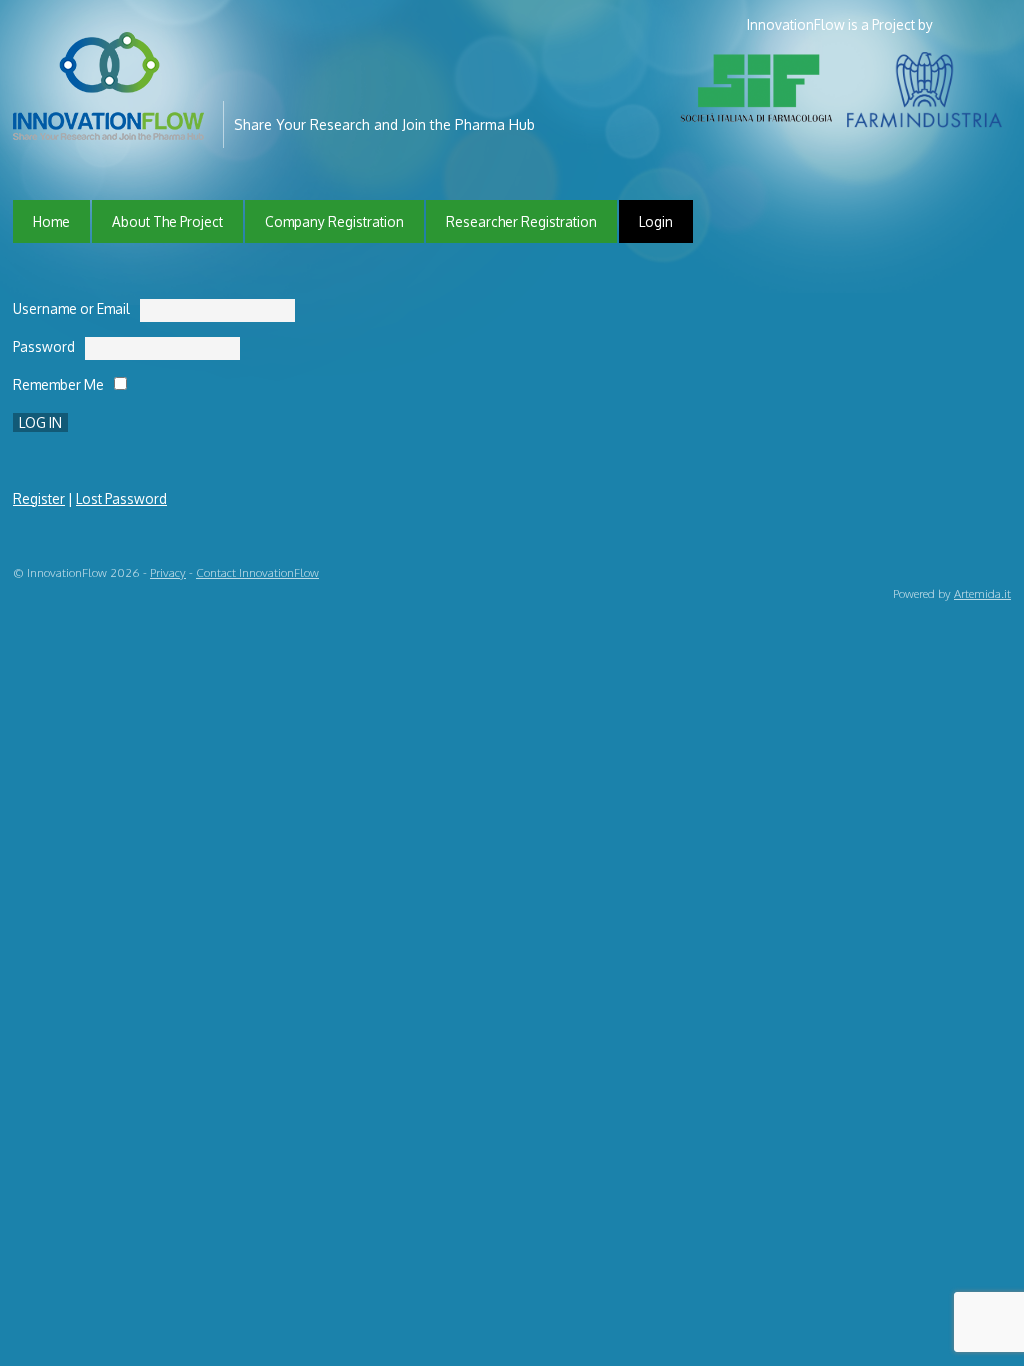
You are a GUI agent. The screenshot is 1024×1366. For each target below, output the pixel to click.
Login (656, 221)
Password (44, 346)
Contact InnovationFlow (257, 572)
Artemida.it (982, 593)
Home (51, 221)
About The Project (167, 221)
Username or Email (71, 308)
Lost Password (121, 498)
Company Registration (334, 221)
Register (39, 498)
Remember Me (58, 384)
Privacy (168, 572)
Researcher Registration (521, 221)
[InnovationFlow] (113, 126)
